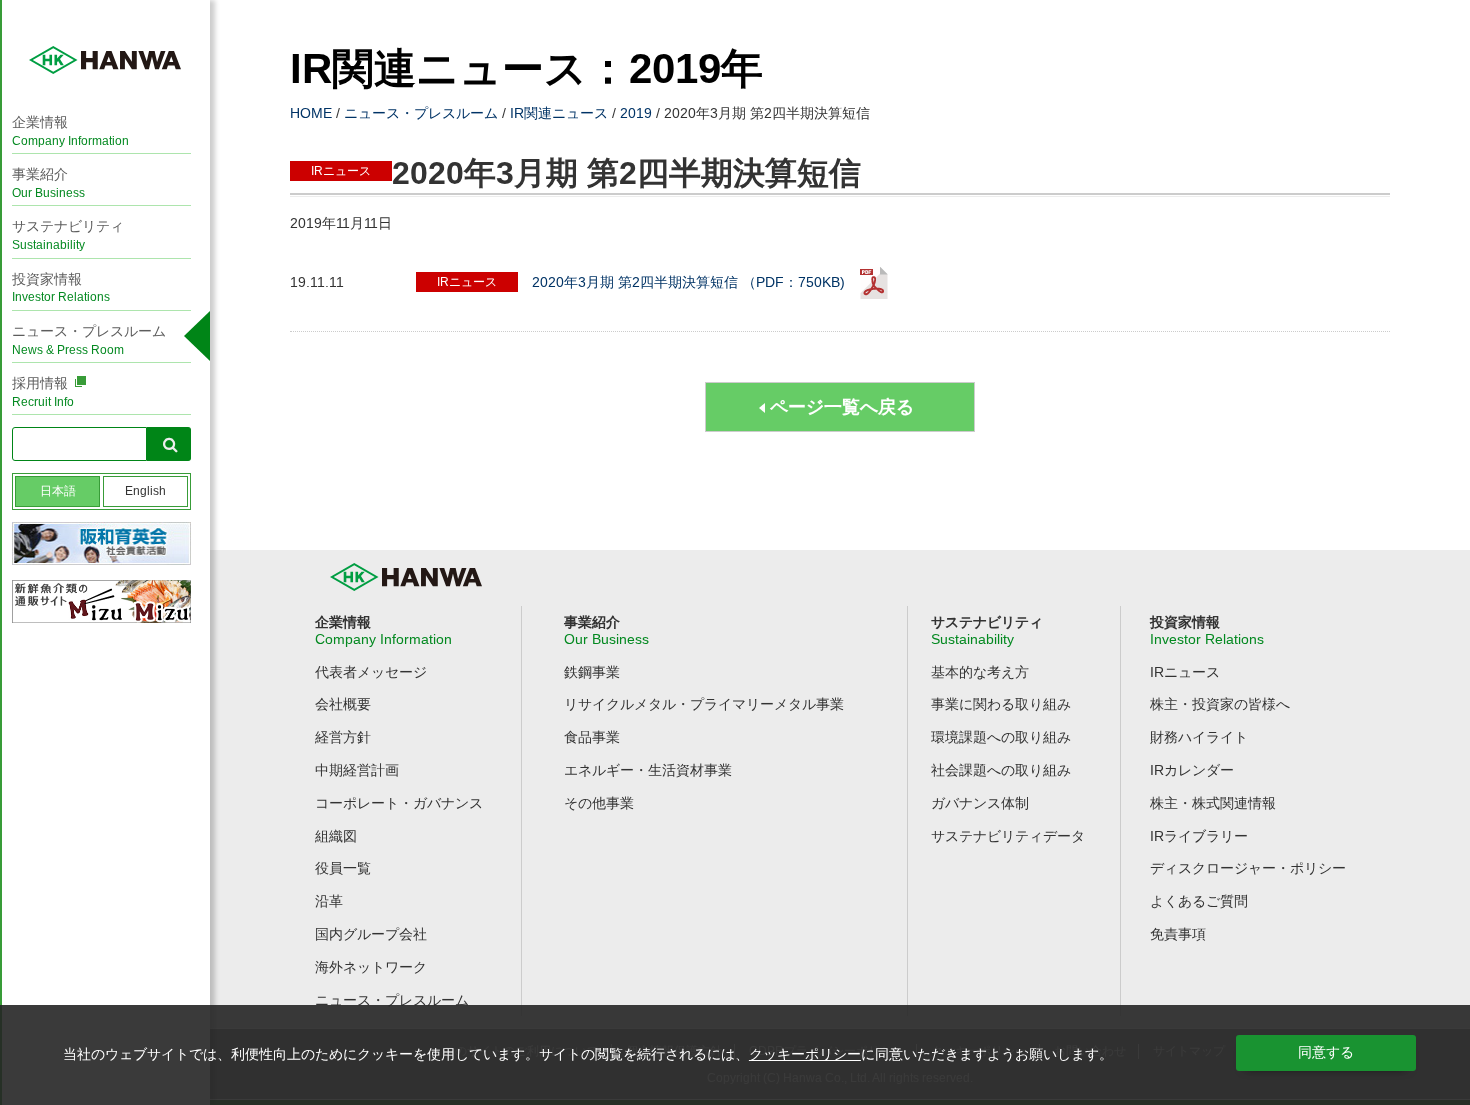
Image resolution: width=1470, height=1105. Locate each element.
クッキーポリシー (805, 1054)
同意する (1326, 1052)
